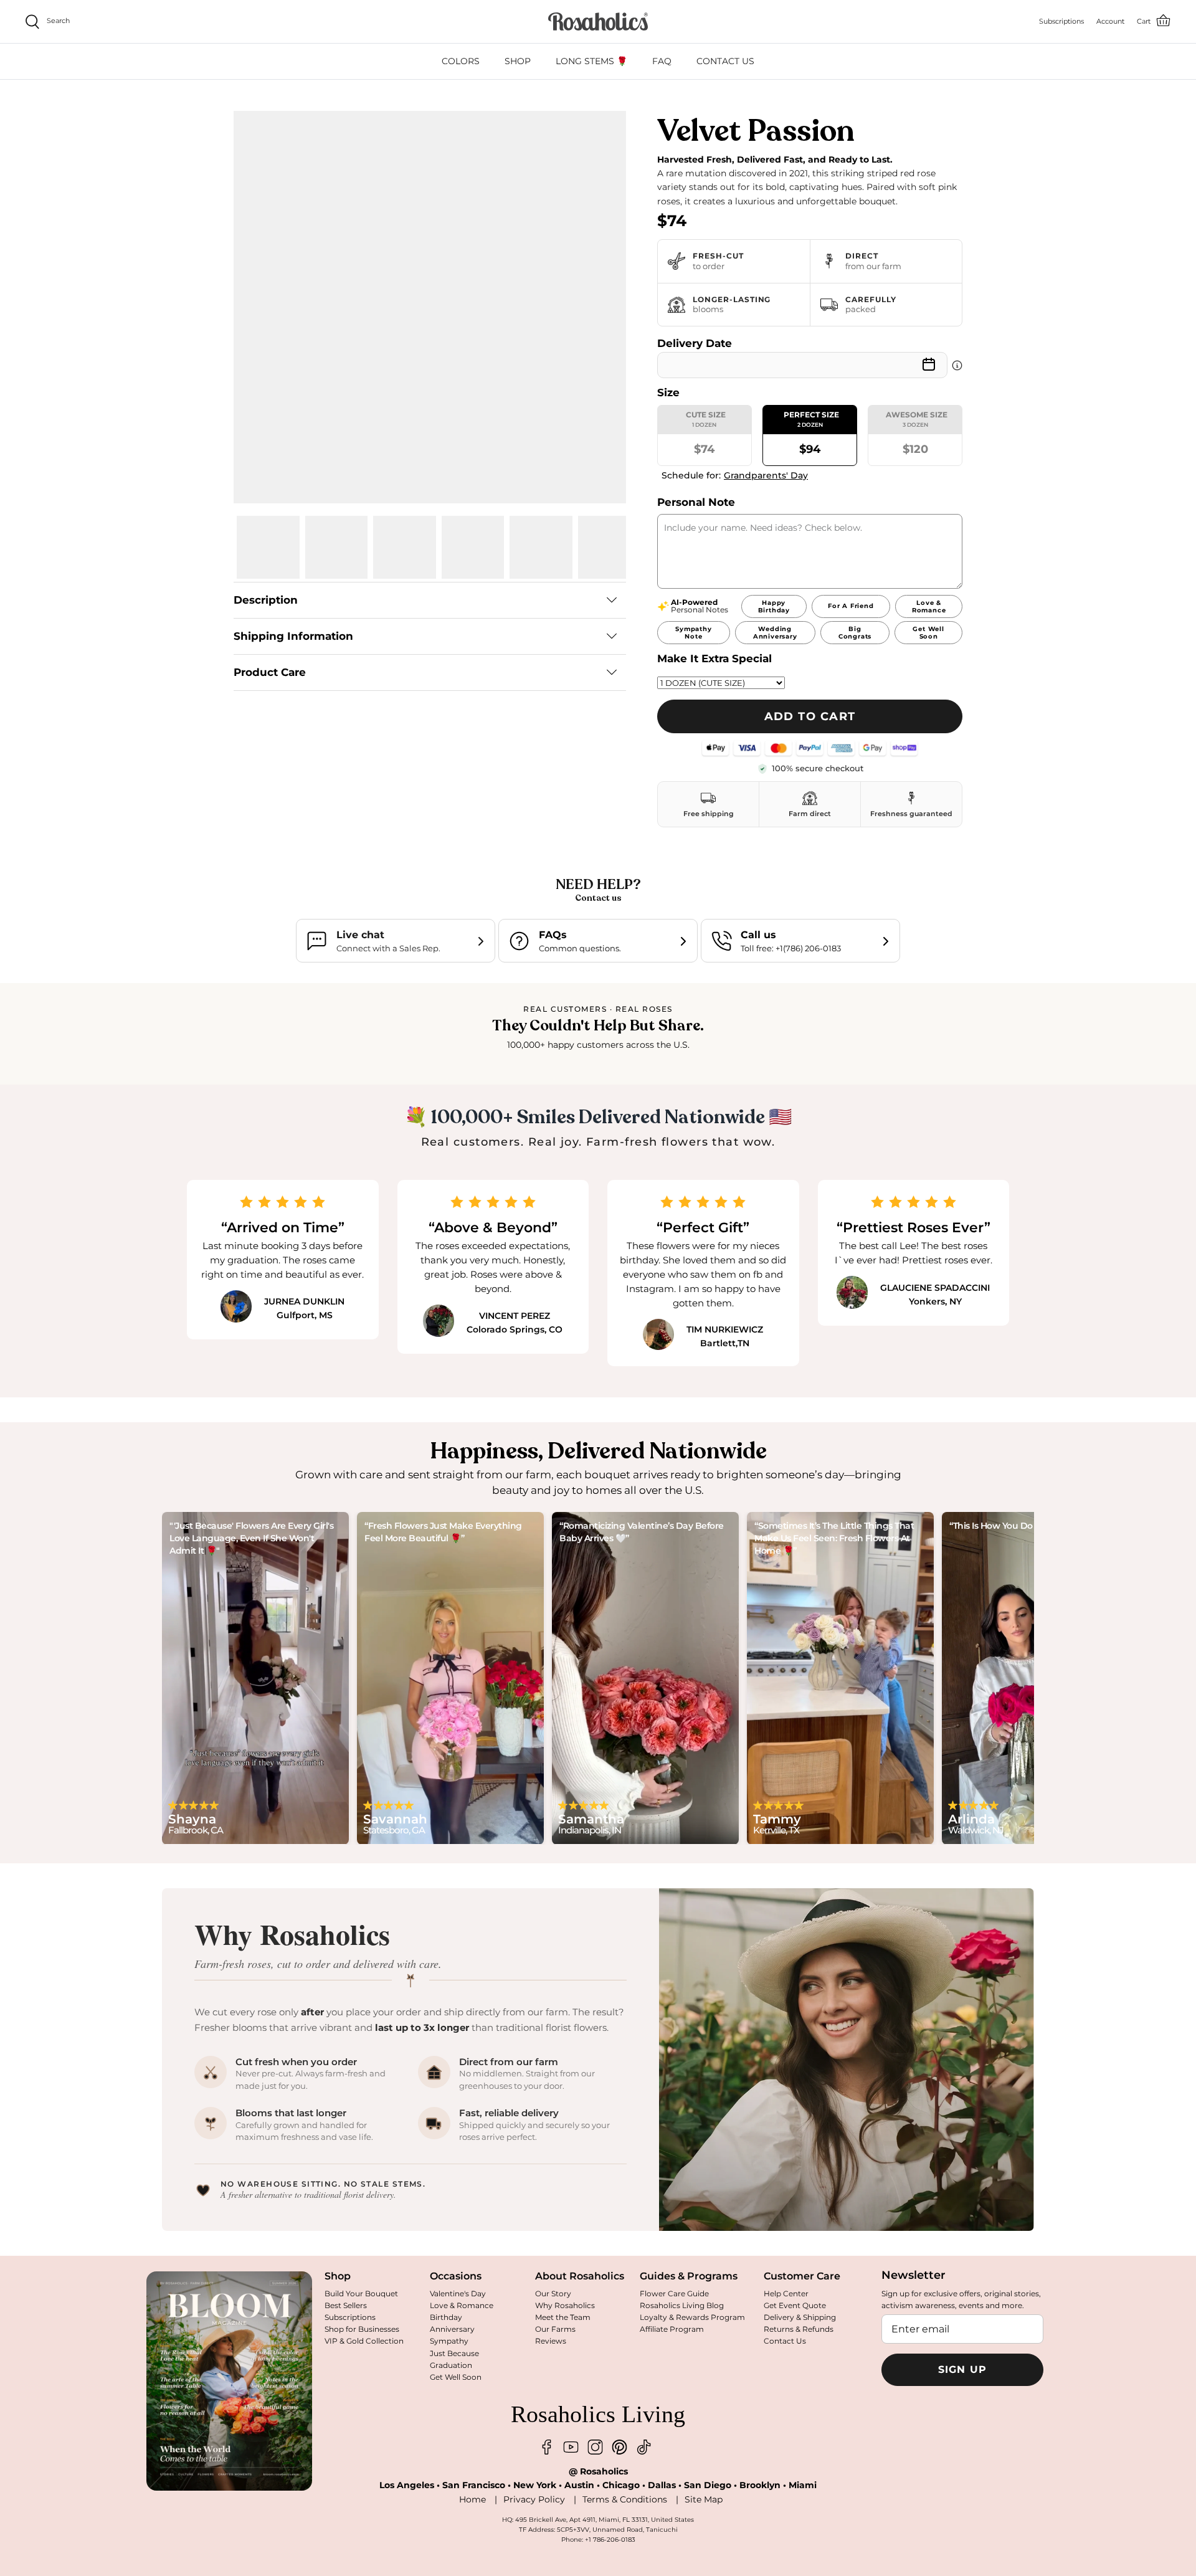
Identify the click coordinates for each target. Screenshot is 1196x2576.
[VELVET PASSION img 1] (268, 547)
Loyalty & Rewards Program (692, 2317)
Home (472, 2499)
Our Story (553, 2293)
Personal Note (696, 502)
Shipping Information (293, 636)
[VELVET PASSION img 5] (541, 547)
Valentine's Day (458, 2293)
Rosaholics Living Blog (682, 2305)
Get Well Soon (456, 2377)
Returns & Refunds (799, 2329)
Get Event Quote (795, 2305)
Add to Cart (810, 716)
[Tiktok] (644, 2447)
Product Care (270, 672)
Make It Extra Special (714, 658)
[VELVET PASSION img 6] (610, 547)
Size (668, 392)
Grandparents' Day (766, 475)
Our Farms (555, 2329)
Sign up (963, 2369)
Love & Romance (462, 2305)
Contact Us (785, 2341)
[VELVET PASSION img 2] (337, 547)
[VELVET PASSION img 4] (473, 547)
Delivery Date (695, 343)
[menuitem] (461, 61)
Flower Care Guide (674, 2293)
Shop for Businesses (362, 2329)
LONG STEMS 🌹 (591, 61)
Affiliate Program (672, 2329)
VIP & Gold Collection (364, 2341)
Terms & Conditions (625, 2499)
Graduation (451, 2365)
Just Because (454, 2353)
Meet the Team (563, 2317)
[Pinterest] (619, 2447)
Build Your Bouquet (361, 2293)
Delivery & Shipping (800, 2317)
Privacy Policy (534, 2499)
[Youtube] (571, 2447)
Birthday (446, 2317)
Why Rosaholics (565, 2305)
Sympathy (449, 2341)
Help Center (786, 2293)
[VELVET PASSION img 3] (405, 547)
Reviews (551, 2341)
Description (266, 600)
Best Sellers (346, 2305)
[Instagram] (595, 2447)
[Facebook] (547, 2447)
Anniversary (452, 2329)
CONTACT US (725, 61)
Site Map (704, 2499)
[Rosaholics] (598, 21)
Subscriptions (350, 2317)
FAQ (662, 61)
